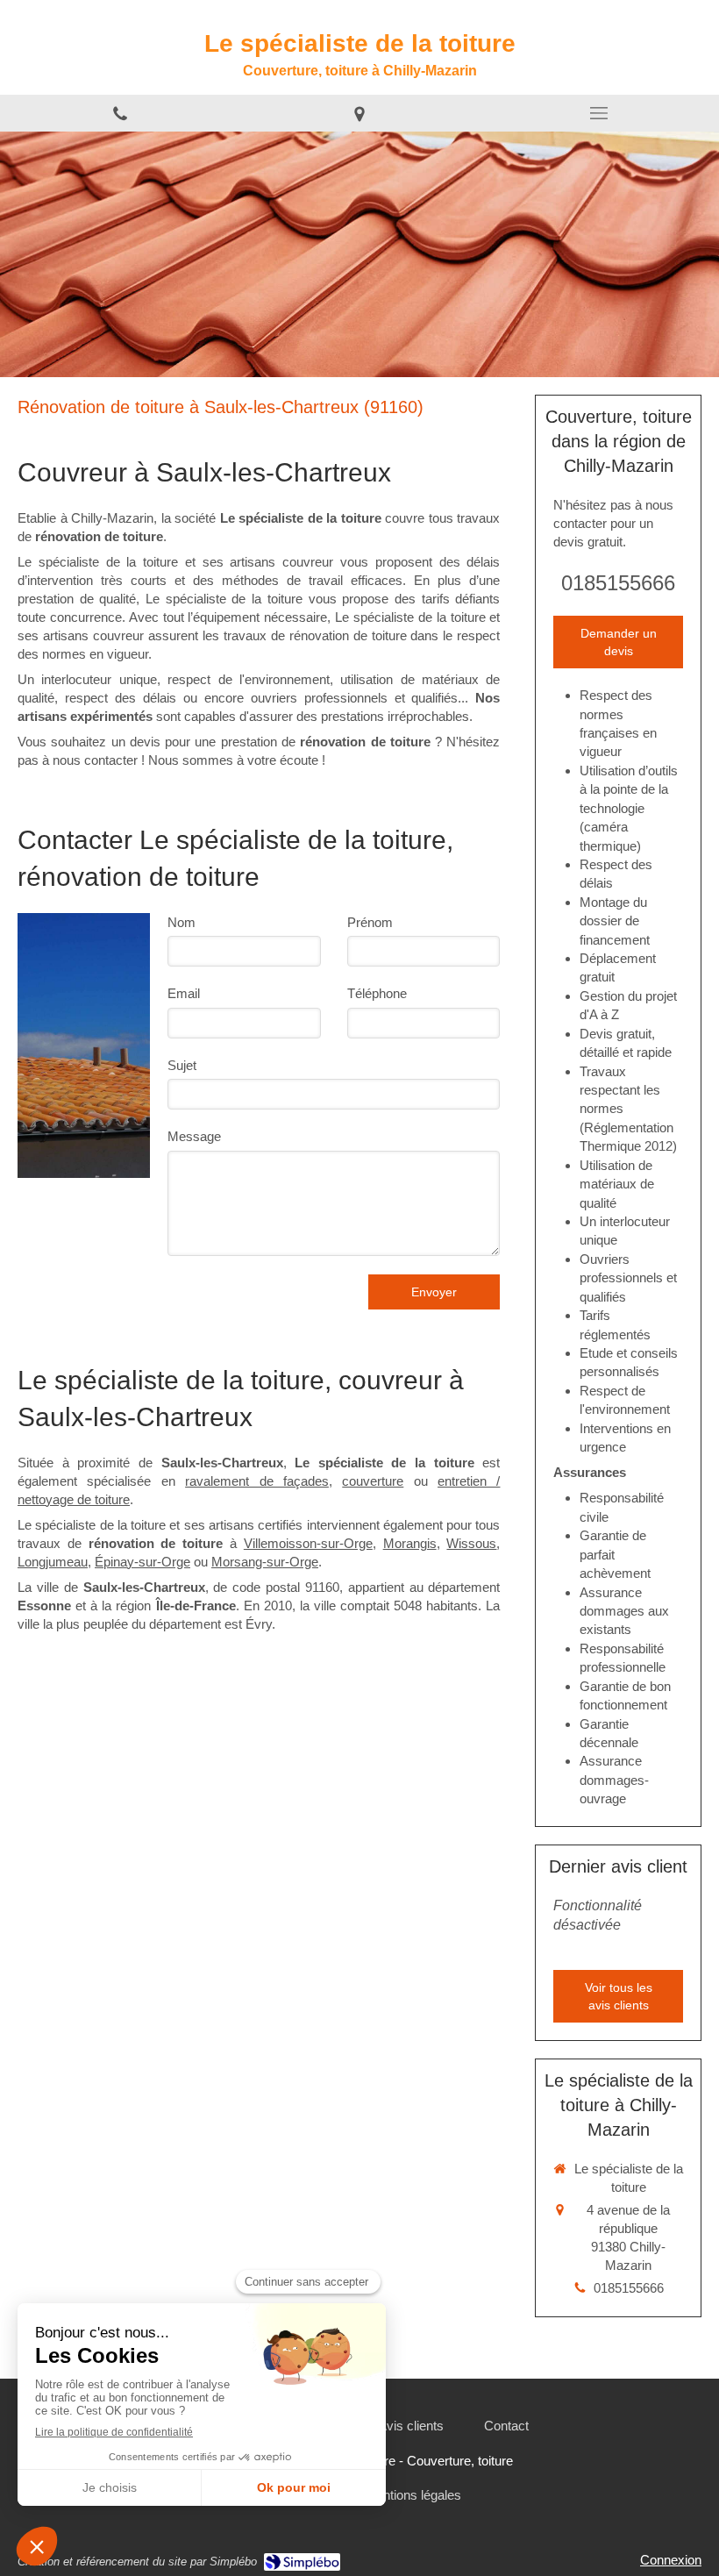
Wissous (471, 1543)
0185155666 (618, 583)
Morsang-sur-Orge (265, 1562)
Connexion (671, 2560)
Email (184, 993)
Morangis (410, 1543)
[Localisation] (359, 113)
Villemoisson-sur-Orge (308, 1543)
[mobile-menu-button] (599, 113)
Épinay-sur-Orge (142, 1562)
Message (194, 1136)
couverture (373, 1481)
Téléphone (377, 993)
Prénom (370, 922)
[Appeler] (120, 113)
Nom (182, 922)
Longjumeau (53, 1562)
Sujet (182, 1065)
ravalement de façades (257, 1481)
